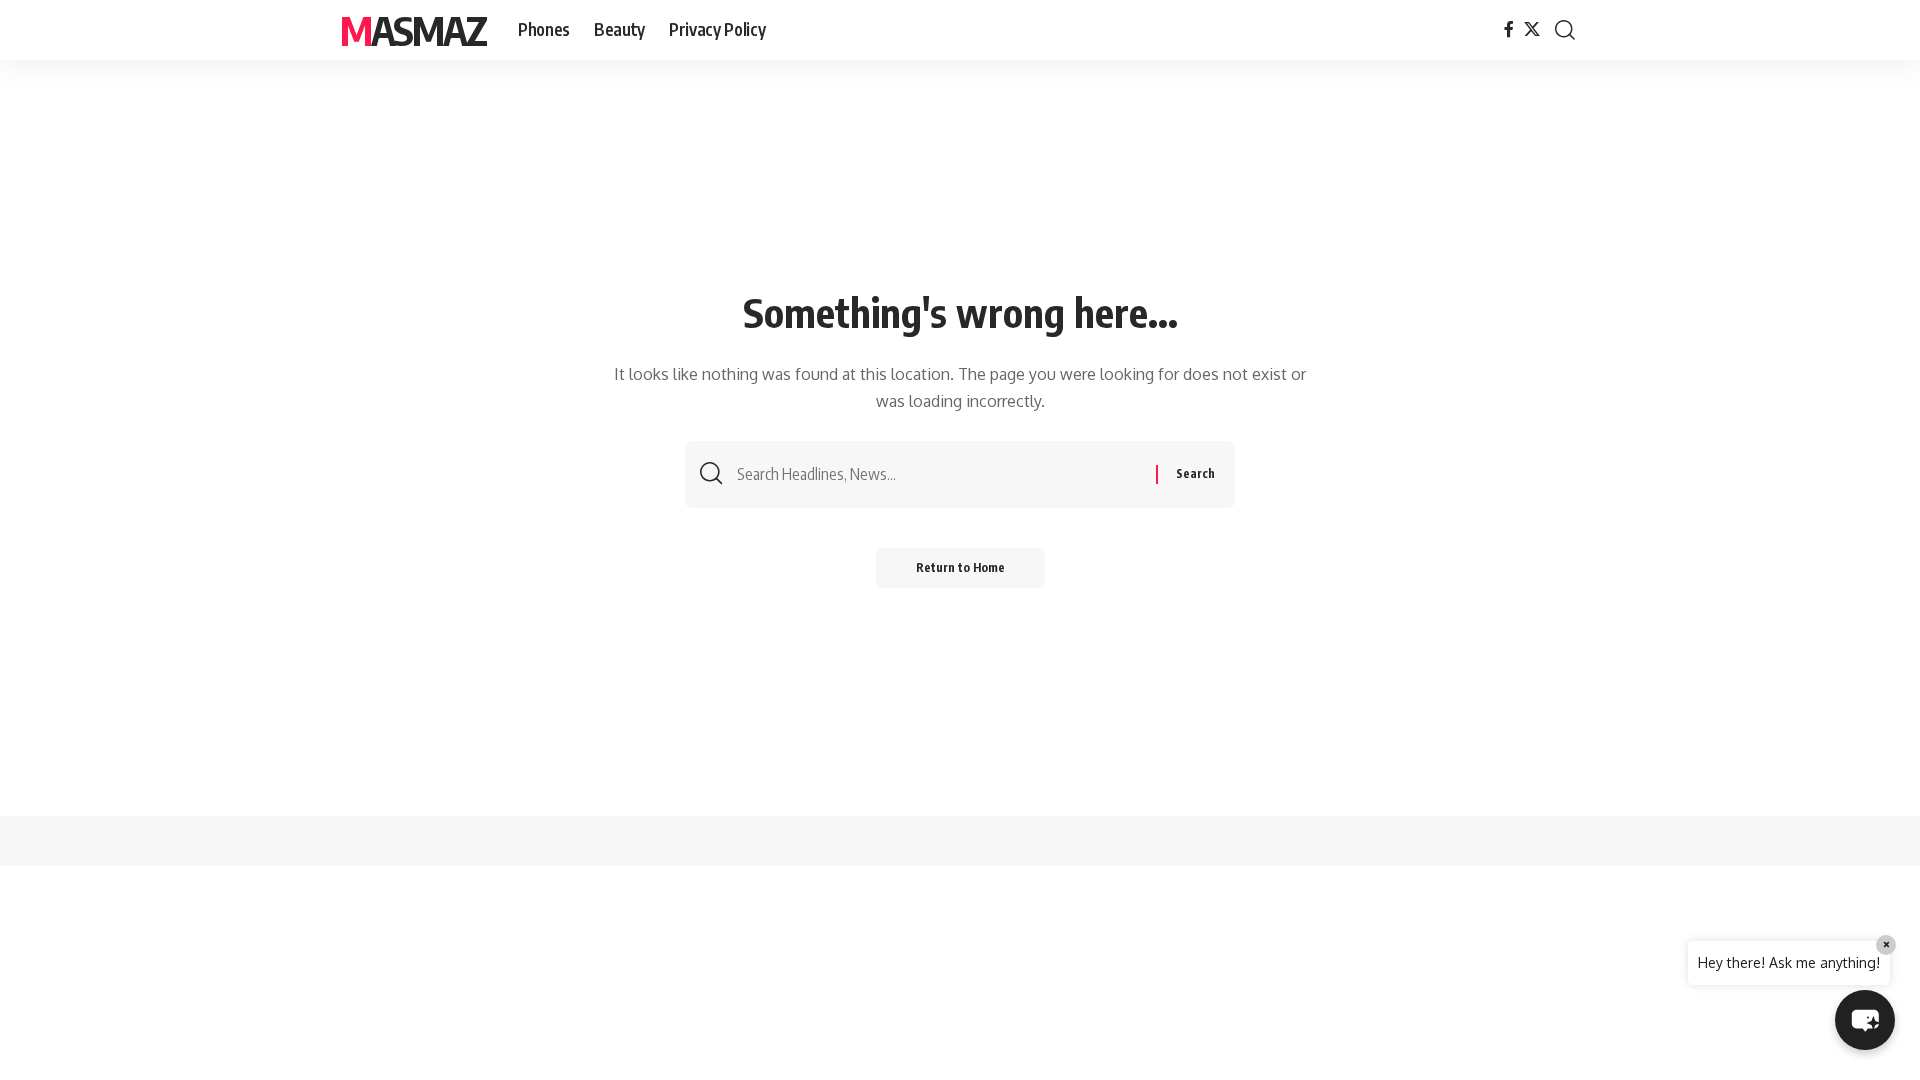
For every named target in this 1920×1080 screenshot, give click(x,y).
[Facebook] (1509, 29)
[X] (1532, 29)
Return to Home (960, 567)
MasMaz (413, 30)
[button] (1565, 30)
